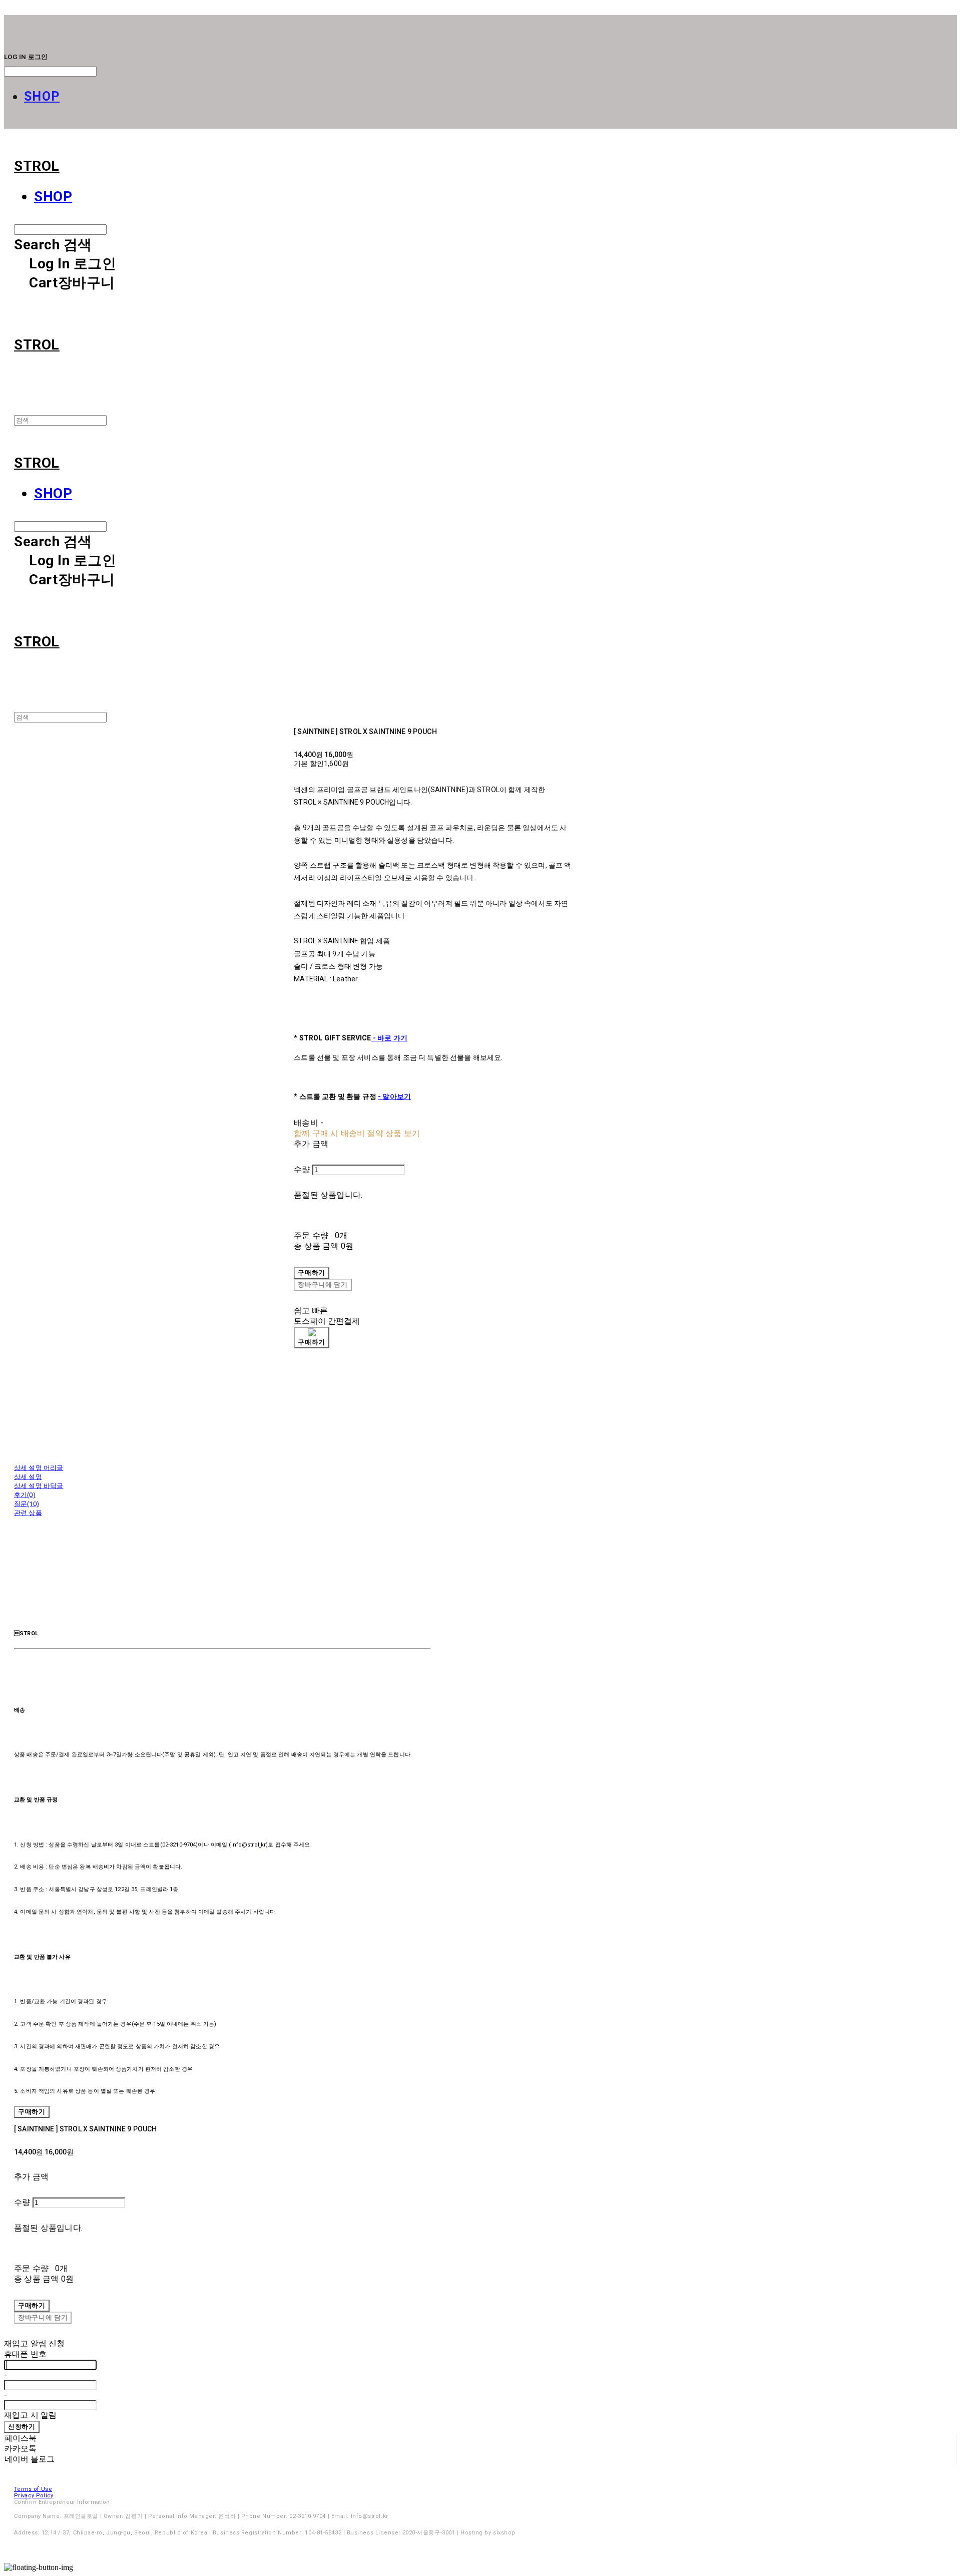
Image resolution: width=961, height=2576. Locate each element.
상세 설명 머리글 (39, 1468)
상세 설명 (28, 1477)
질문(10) (27, 1504)
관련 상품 (28, 1513)
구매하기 (32, 2112)
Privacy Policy (34, 2496)
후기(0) (25, 1495)
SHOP (42, 96)
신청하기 (22, 2427)
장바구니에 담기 (43, 2317)
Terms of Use (33, 2489)
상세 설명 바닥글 (39, 1486)
